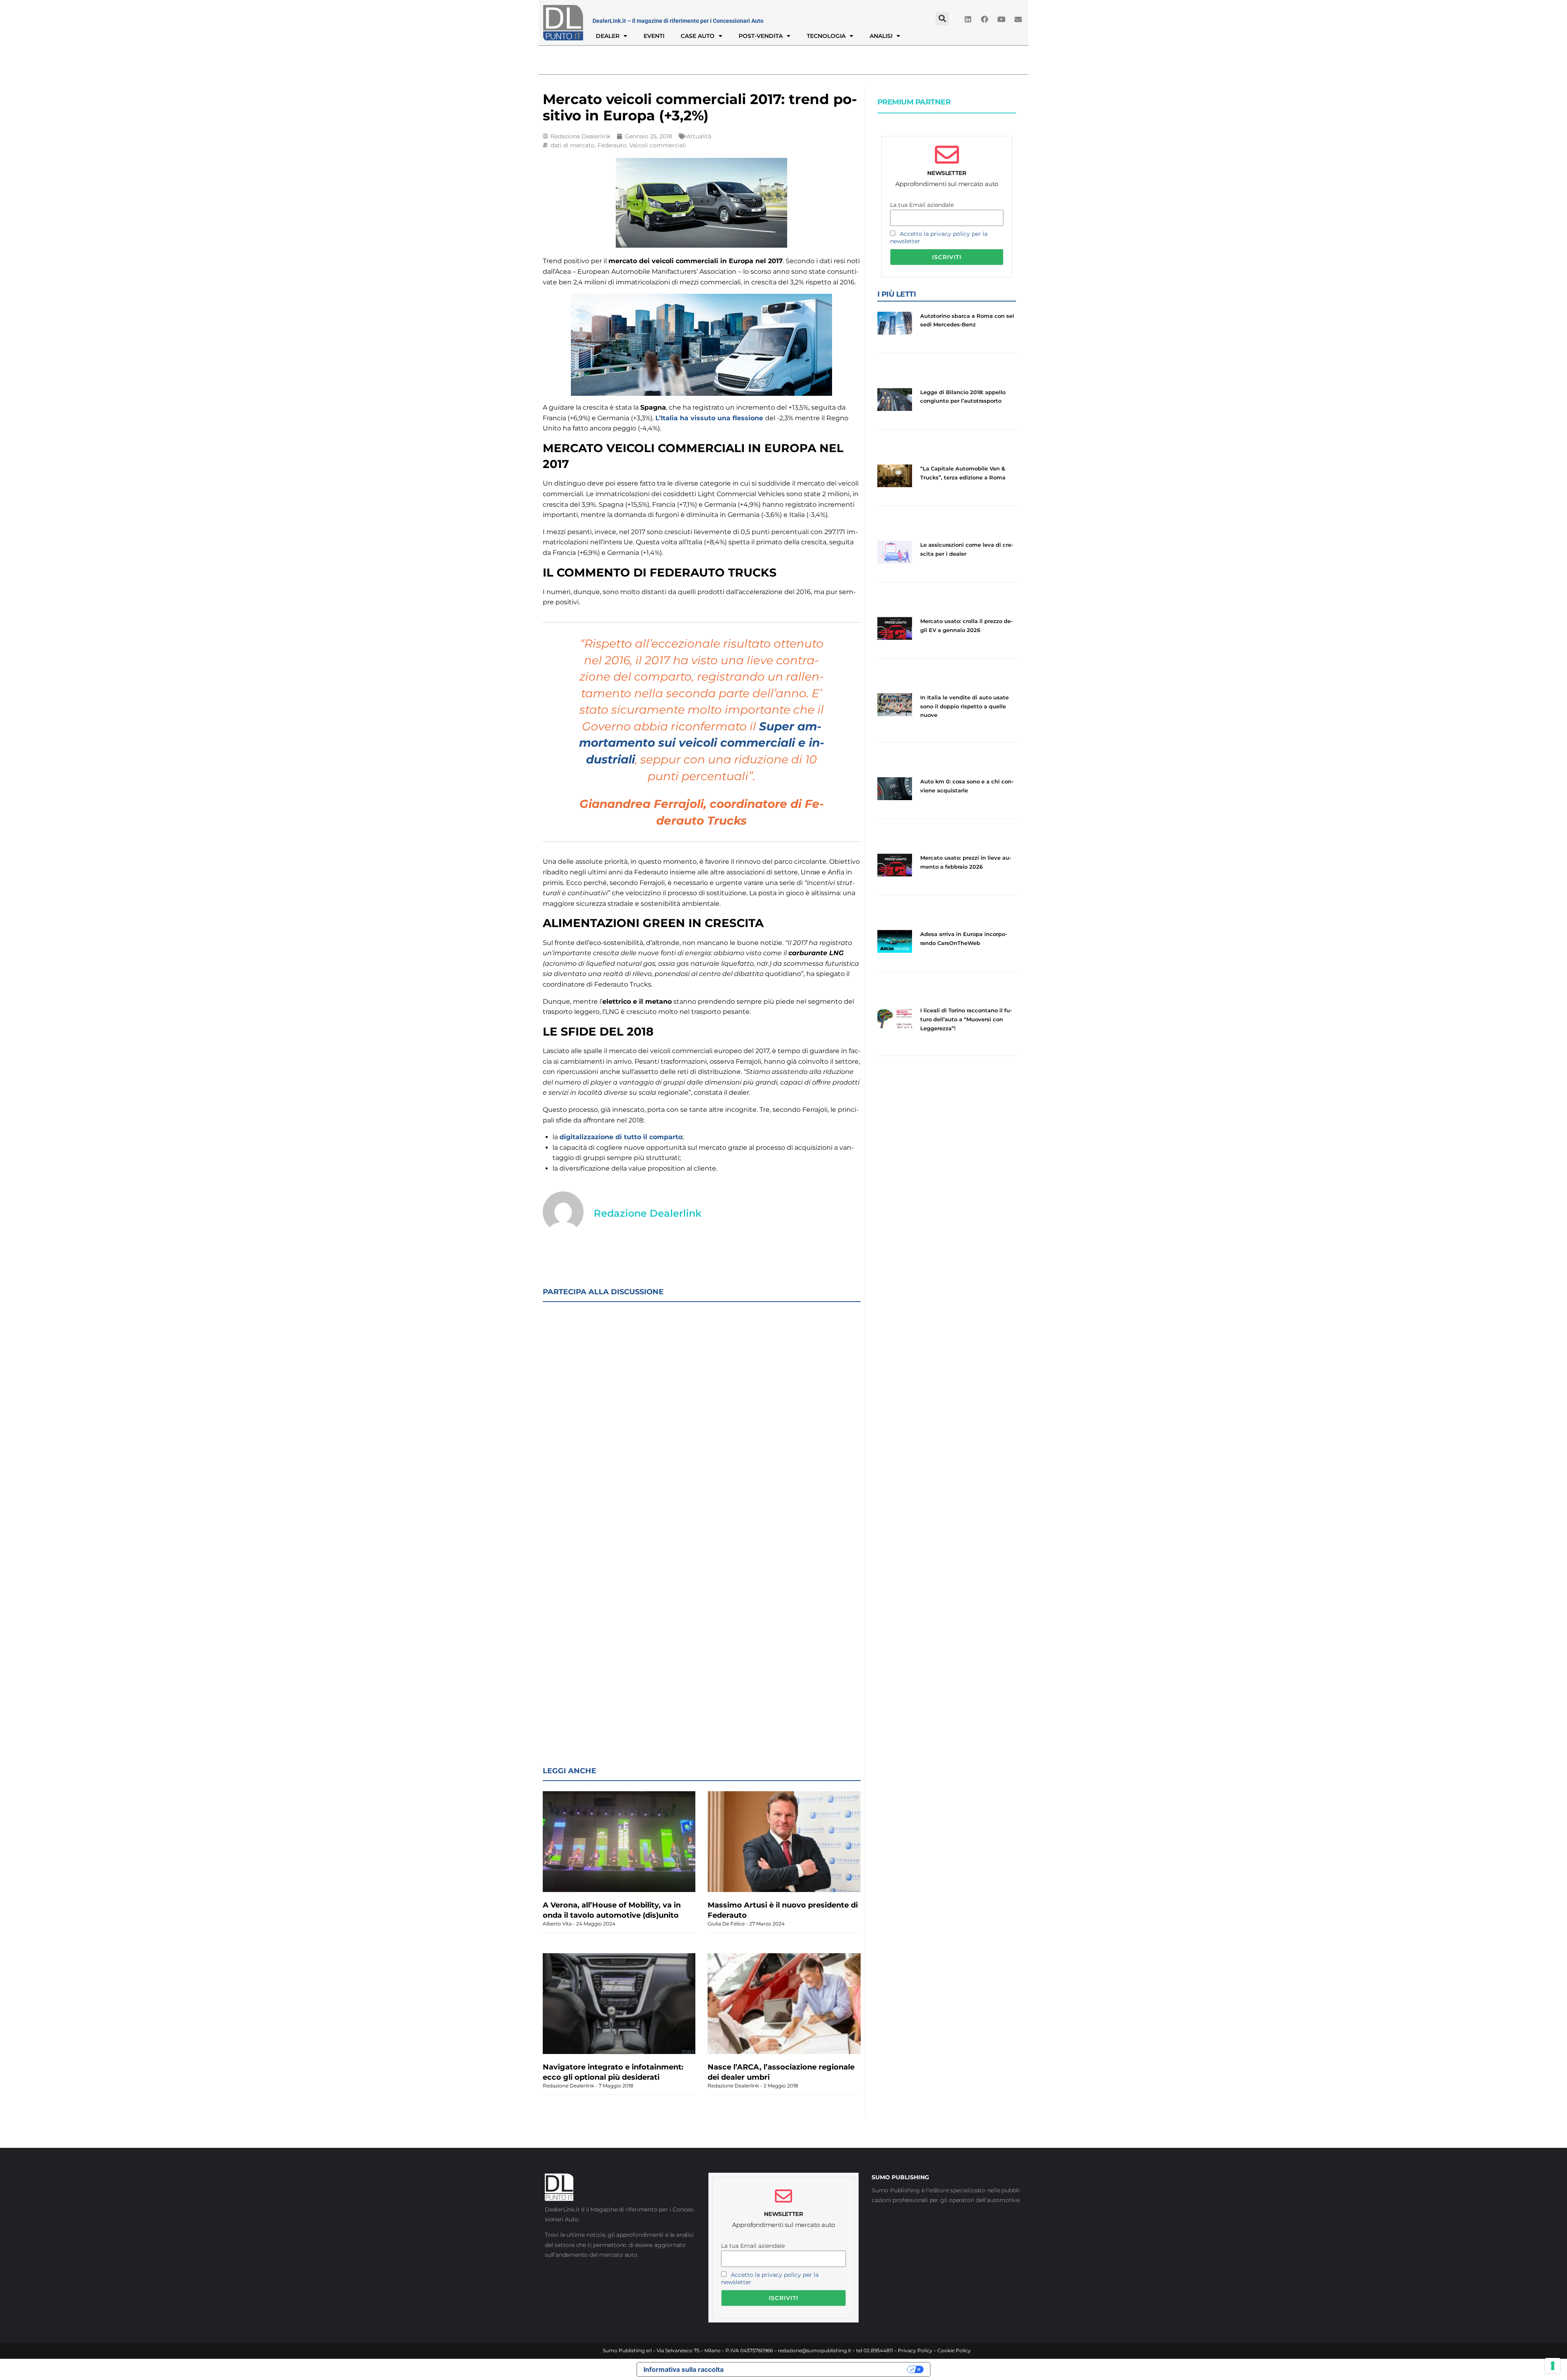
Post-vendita (761, 36)
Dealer (608, 36)
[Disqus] (702, 1414)
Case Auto (698, 36)
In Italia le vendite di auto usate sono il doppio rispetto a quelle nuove (964, 706)
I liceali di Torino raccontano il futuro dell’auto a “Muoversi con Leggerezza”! (966, 1019)
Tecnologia (826, 36)
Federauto (612, 145)
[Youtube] (1001, 19)
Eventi (654, 36)
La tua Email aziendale (922, 205)
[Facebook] (985, 19)
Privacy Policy (915, 2350)
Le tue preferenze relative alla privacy (820, 2369)
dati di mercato (573, 145)
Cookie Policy (954, 2350)
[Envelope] (1018, 19)
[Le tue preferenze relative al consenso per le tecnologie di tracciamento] (1553, 2366)
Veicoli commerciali (658, 145)
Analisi (881, 36)
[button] (942, 19)
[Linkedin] (968, 19)
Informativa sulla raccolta (684, 2369)
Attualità (699, 136)
